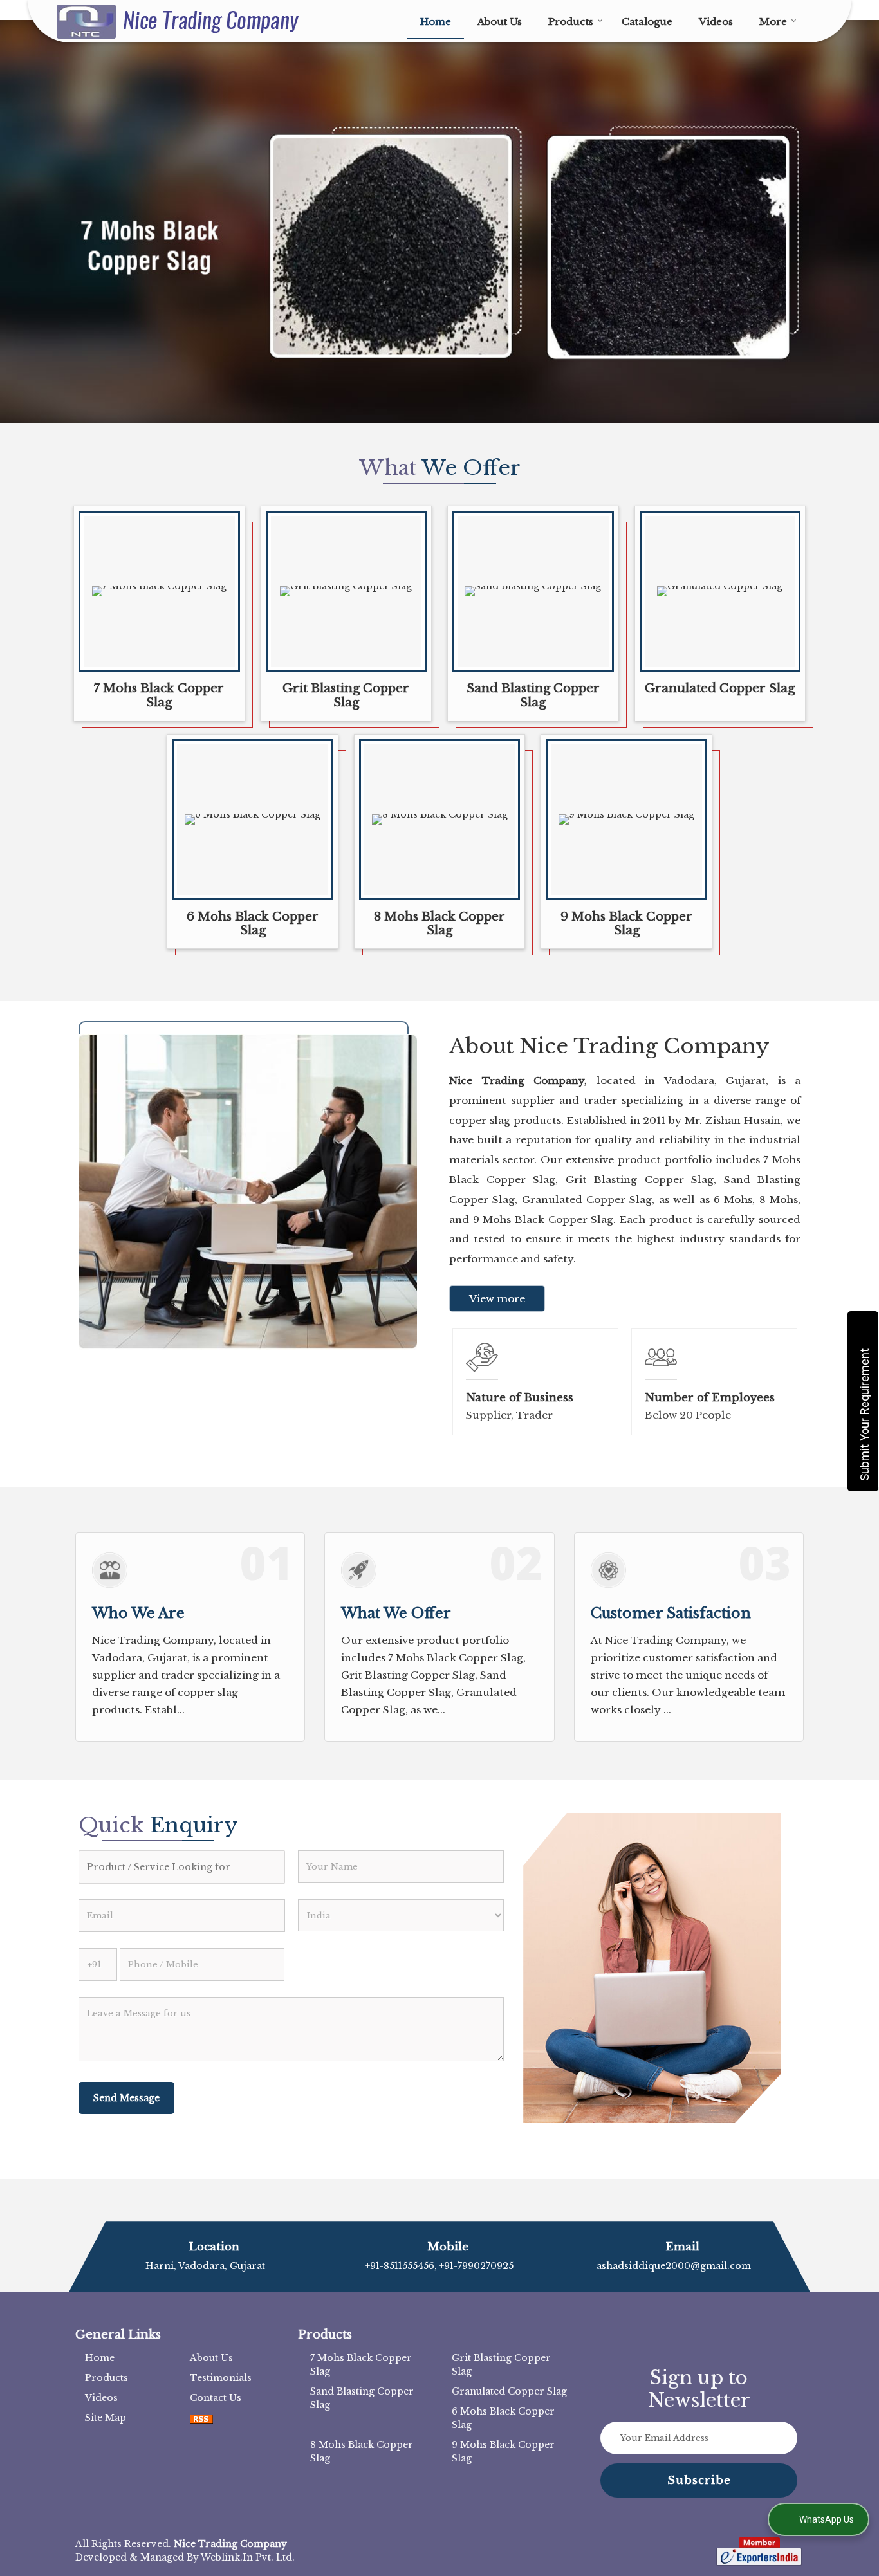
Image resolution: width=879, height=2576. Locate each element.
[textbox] (182, 1867)
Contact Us (216, 2398)
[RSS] (201, 2418)
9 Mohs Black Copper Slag (626, 924)
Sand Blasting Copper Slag (533, 695)
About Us (500, 22)
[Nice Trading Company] (178, 22)
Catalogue (647, 22)
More (773, 22)
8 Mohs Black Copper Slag (439, 924)
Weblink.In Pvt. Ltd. (248, 2557)
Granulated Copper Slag (720, 688)
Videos (716, 22)
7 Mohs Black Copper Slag (159, 695)
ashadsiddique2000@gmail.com (674, 2266)
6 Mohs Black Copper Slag (253, 924)
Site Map (106, 2418)
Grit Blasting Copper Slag (346, 695)
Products (571, 22)
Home (436, 22)
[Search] (814, 20)
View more (497, 1299)
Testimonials (221, 2378)
